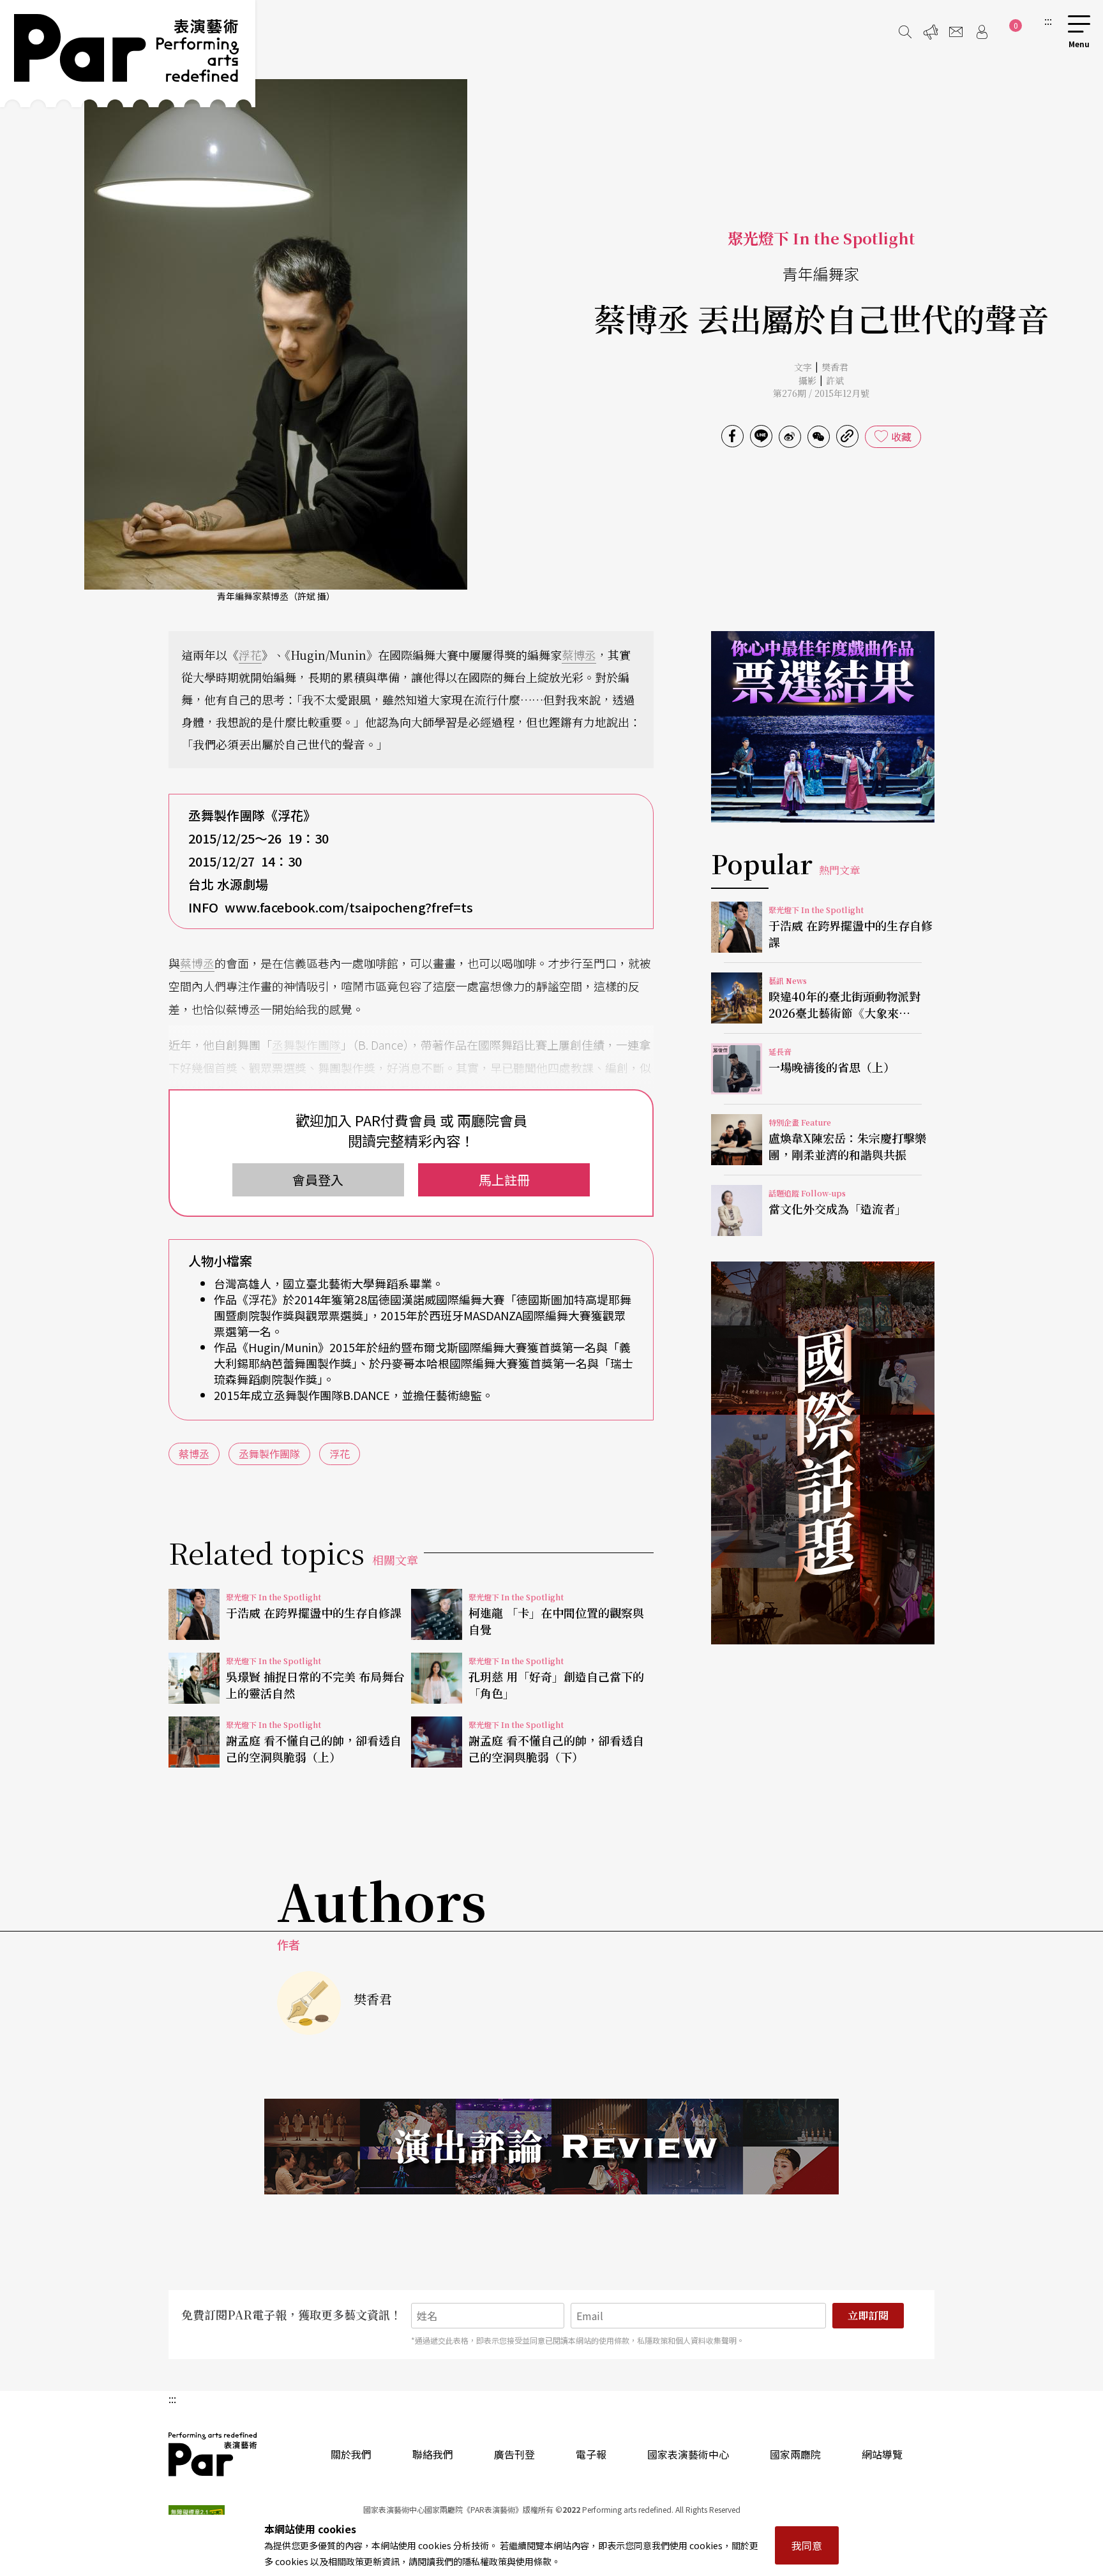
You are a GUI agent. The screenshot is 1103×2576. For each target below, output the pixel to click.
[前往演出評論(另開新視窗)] (551, 2147)
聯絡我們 (433, 2454)
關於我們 (351, 2454)
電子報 (591, 2454)
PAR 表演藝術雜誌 (213, 2454)
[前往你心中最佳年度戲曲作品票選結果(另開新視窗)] (823, 727)
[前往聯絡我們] (956, 32)
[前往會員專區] (982, 32)
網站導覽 (882, 2454)
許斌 (835, 380)
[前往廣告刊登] (931, 32)
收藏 (901, 436)
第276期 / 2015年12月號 (821, 393)
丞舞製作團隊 (306, 1045)
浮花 (250, 655)
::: (1048, 20)
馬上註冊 (504, 1180)
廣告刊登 (514, 2454)
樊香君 (835, 367)
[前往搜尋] (905, 32)
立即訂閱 (868, 2315)
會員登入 (318, 1180)
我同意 (807, 2545)
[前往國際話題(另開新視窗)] (823, 1453)
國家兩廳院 (795, 2454)
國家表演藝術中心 (688, 2454)
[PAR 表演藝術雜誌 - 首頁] (128, 54)
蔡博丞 (579, 655)
